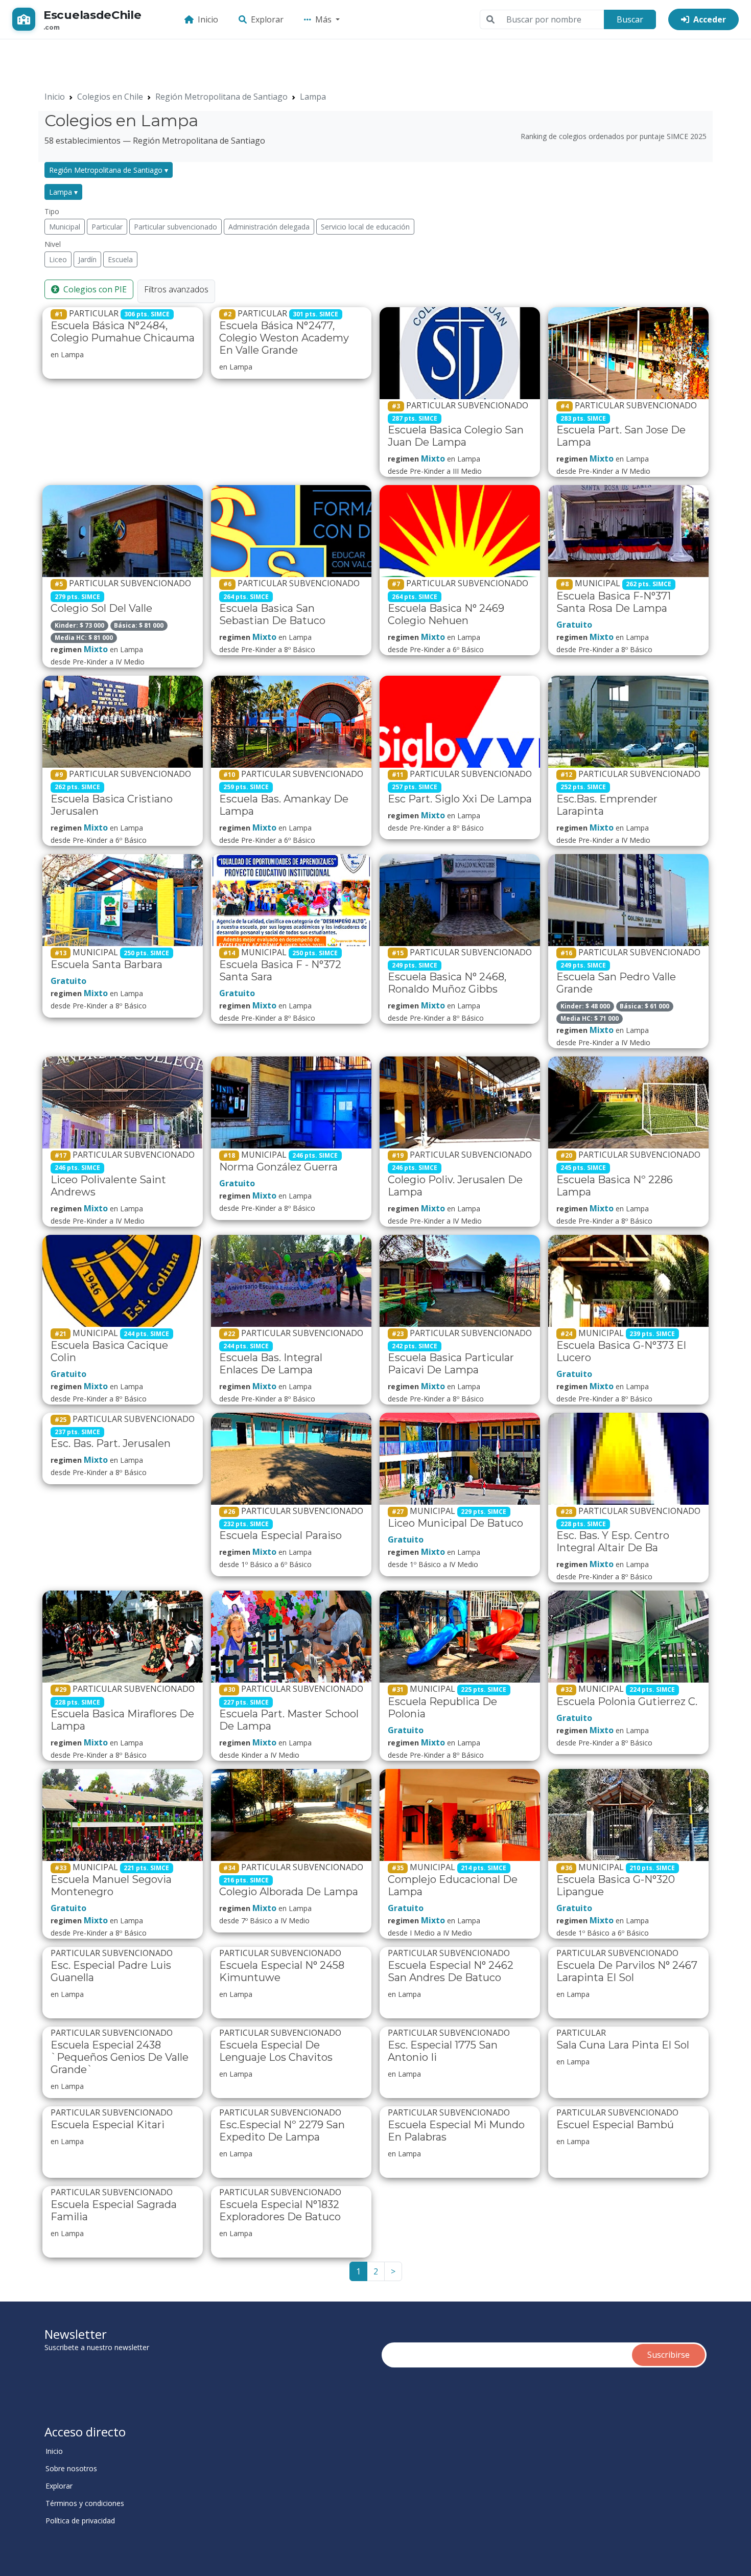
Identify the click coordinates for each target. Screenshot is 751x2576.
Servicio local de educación (365, 227)
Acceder (710, 19)
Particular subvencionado (175, 227)
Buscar (630, 19)
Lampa (313, 97)
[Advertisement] (262, 62)
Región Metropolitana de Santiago (221, 97)
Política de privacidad (80, 2521)
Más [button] (324, 19)
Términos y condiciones (85, 2503)
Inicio (208, 19)
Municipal (65, 227)
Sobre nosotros (71, 2469)
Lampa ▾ (63, 192)
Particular (107, 227)
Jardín (87, 259)
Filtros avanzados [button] (176, 289)
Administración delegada (269, 227)
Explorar (267, 19)
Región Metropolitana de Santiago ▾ (109, 170)
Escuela (120, 259)
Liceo (58, 259)
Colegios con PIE (95, 289)
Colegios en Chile (110, 97)
